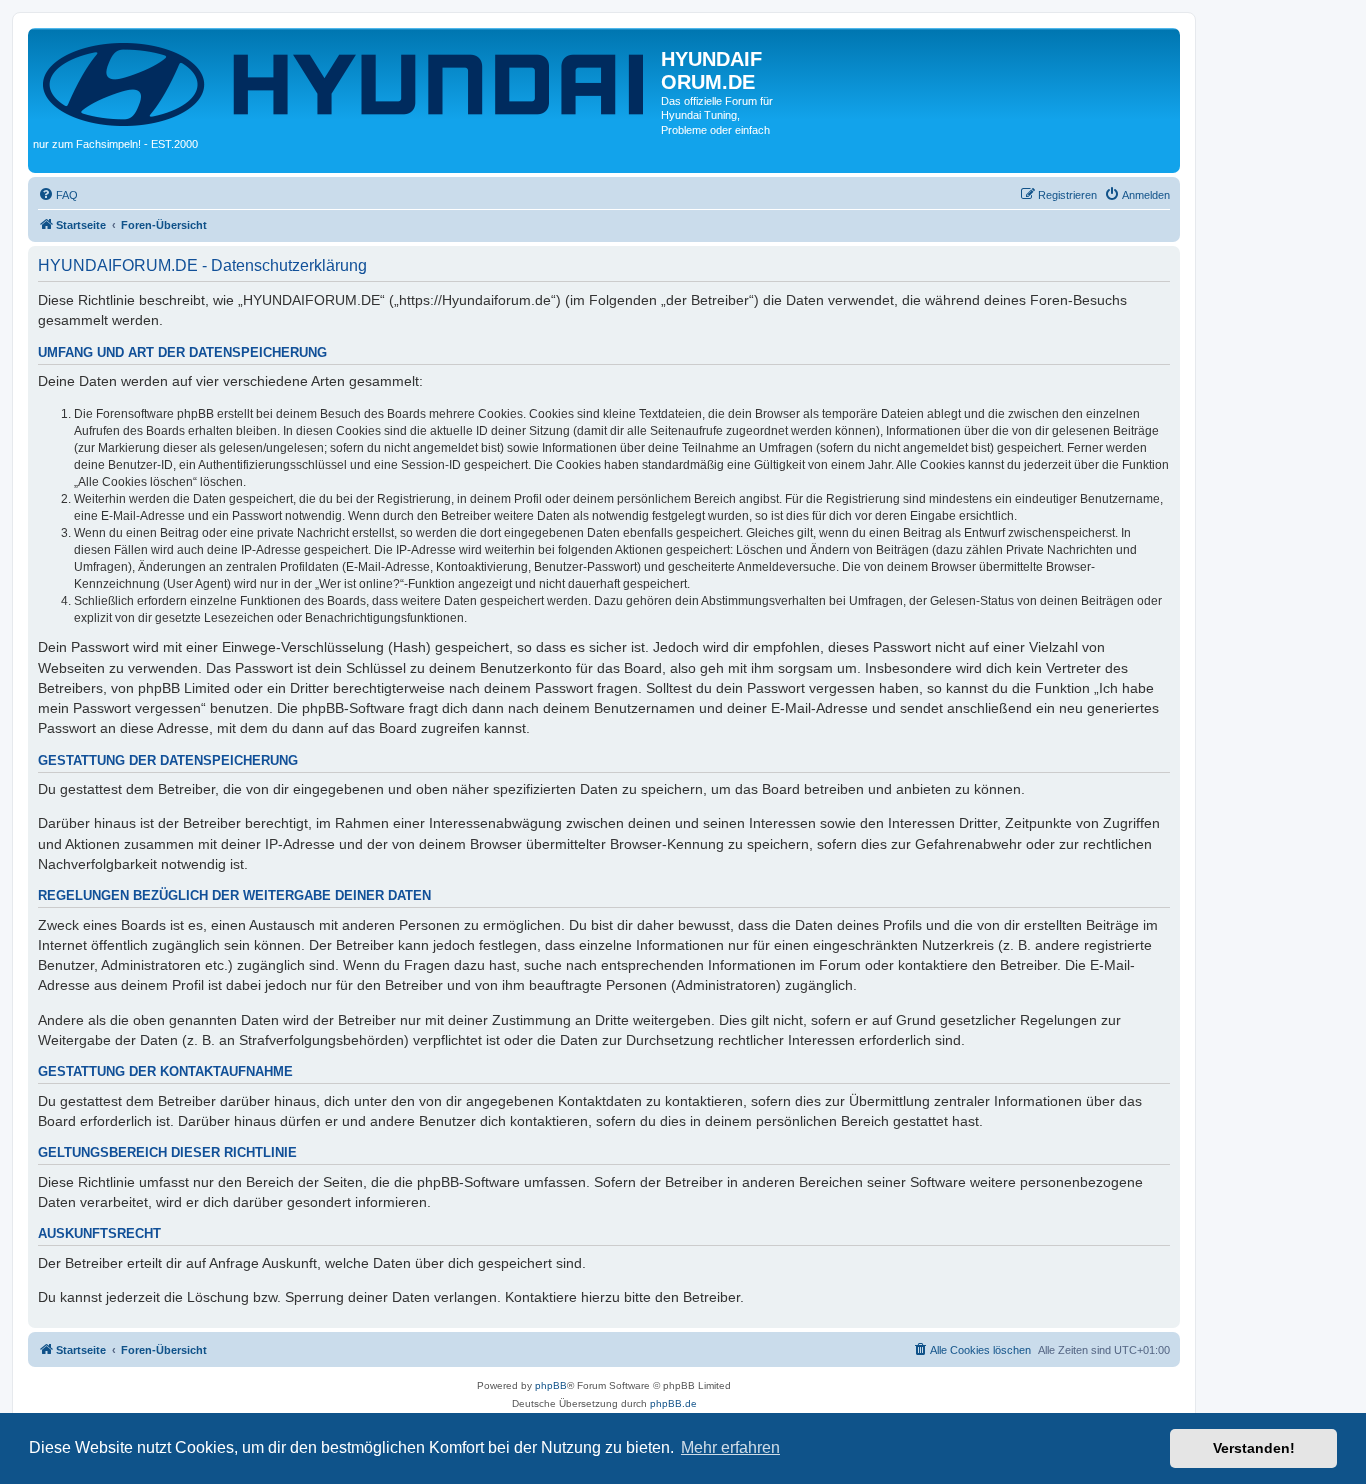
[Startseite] (347, 82)
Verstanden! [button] (1254, 1448)
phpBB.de (673, 1403)
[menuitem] (58, 195)
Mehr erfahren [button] (730, 1447)
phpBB (551, 1385)
